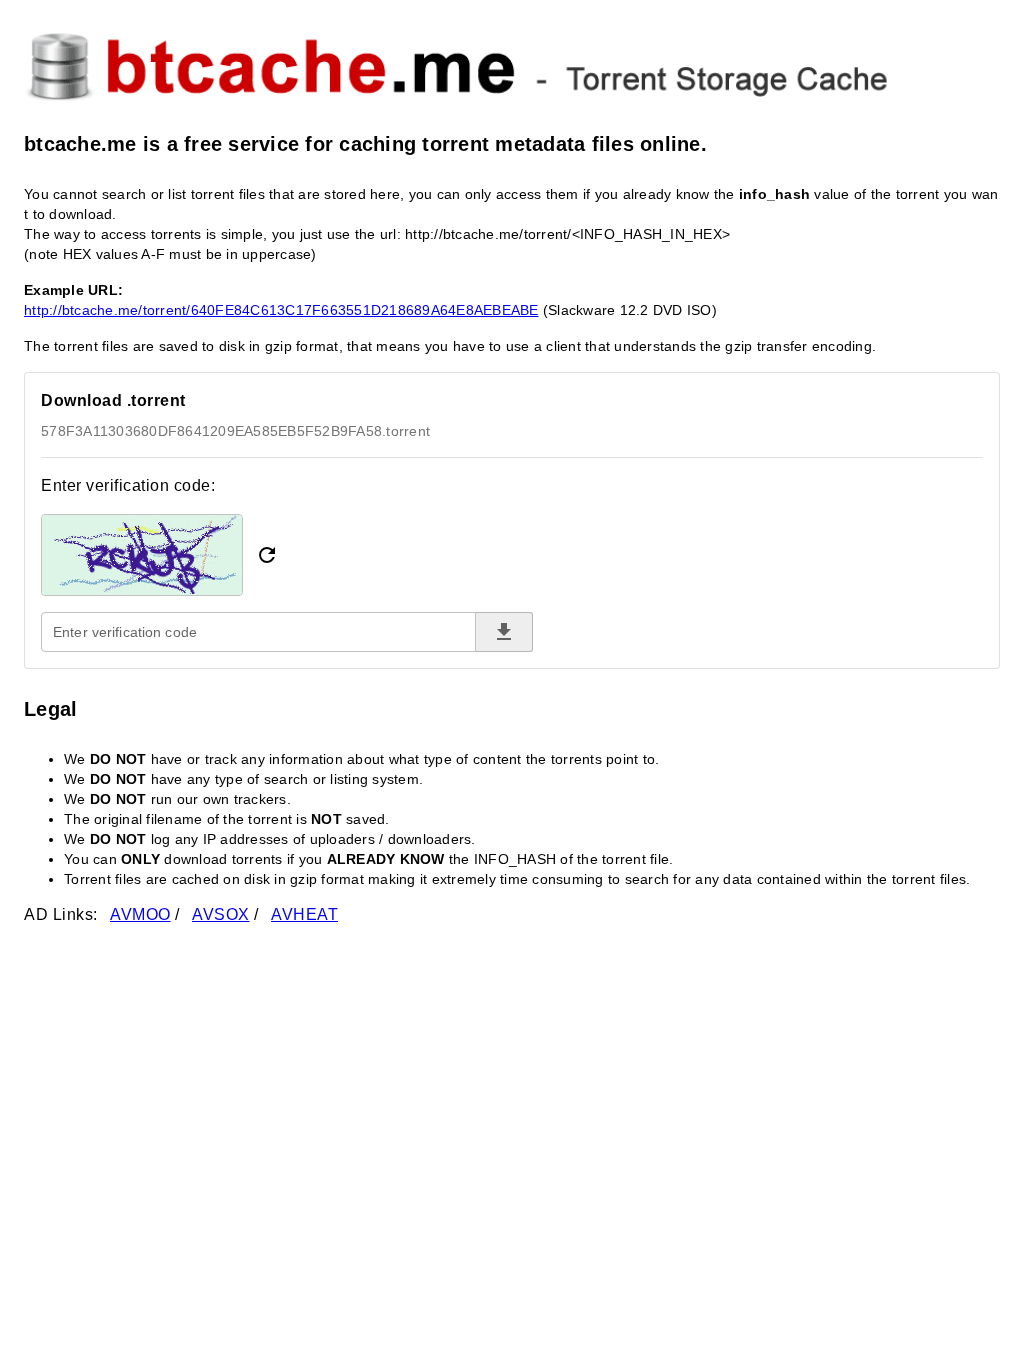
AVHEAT (304, 914)
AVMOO (140, 914)
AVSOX (221, 914)
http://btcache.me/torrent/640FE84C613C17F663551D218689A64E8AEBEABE (281, 310)
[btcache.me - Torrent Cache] (512, 64)
